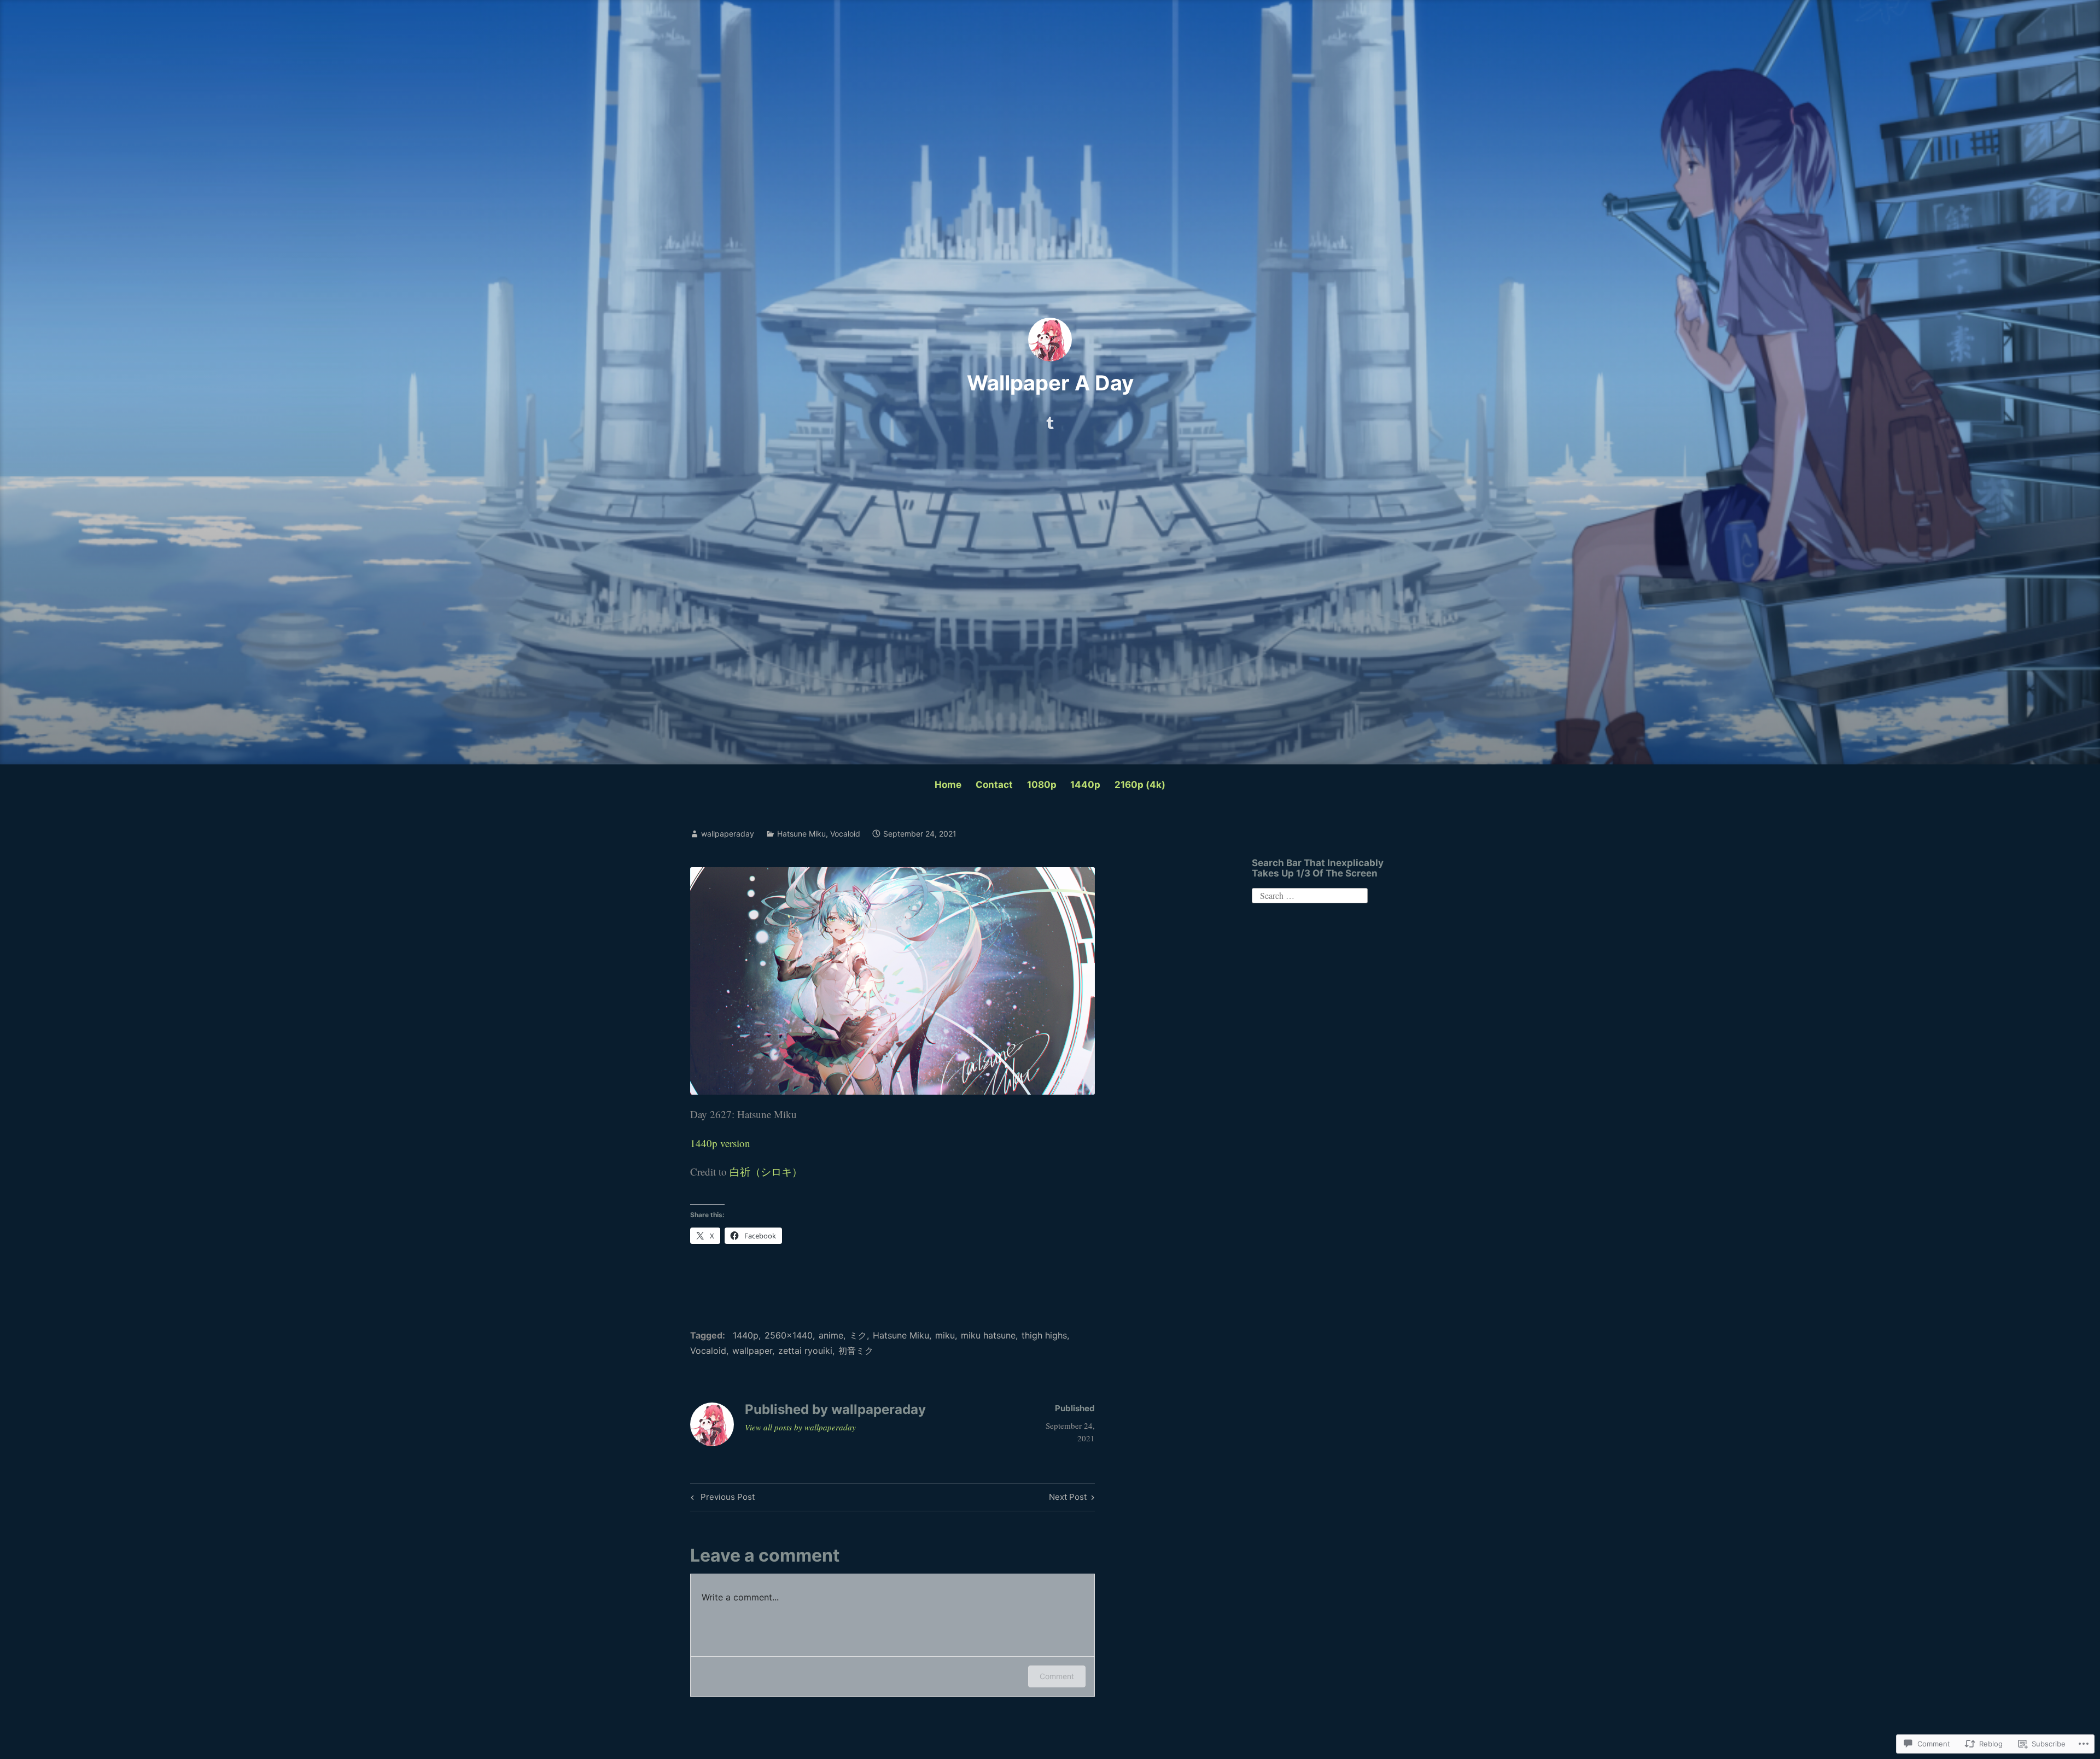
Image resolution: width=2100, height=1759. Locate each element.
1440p (1085, 785)
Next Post (1068, 1499)
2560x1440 (789, 1335)
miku (945, 1335)
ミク (858, 1335)
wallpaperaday (728, 834)
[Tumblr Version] (1050, 420)
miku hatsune (988, 1335)
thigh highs (1044, 1335)
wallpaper (752, 1351)
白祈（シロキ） (766, 1171)
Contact (994, 785)
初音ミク (856, 1351)
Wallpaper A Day (1050, 383)
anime (831, 1335)
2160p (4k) (1140, 785)
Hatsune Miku (801, 834)
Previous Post (721, 1499)
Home (948, 785)
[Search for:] (1310, 894)
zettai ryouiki (805, 1351)
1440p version (720, 1143)
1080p (1042, 785)
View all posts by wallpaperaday (800, 1427)
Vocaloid (845, 834)
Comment (1057, 1676)
